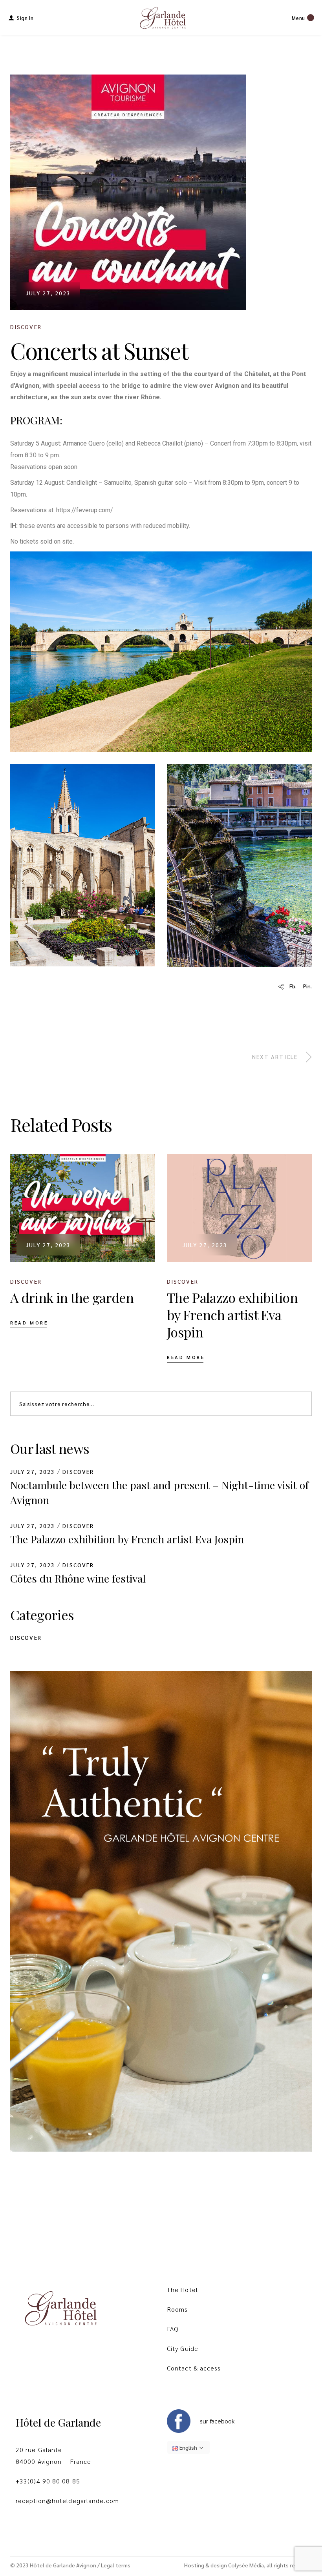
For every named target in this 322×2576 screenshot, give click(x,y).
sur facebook (217, 2421)
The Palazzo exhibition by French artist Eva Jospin (127, 1539)
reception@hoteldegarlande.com (67, 2501)
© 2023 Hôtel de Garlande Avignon (53, 2565)
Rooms (177, 2309)
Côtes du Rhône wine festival (78, 1578)
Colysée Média (246, 2565)
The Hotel (182, 2289)
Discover (26, 327)
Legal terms (116, 2565)
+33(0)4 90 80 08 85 (48, 2481)
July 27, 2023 (48, 293)
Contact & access (194, 2368)
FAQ (173, 2329)
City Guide (183, 2348)
